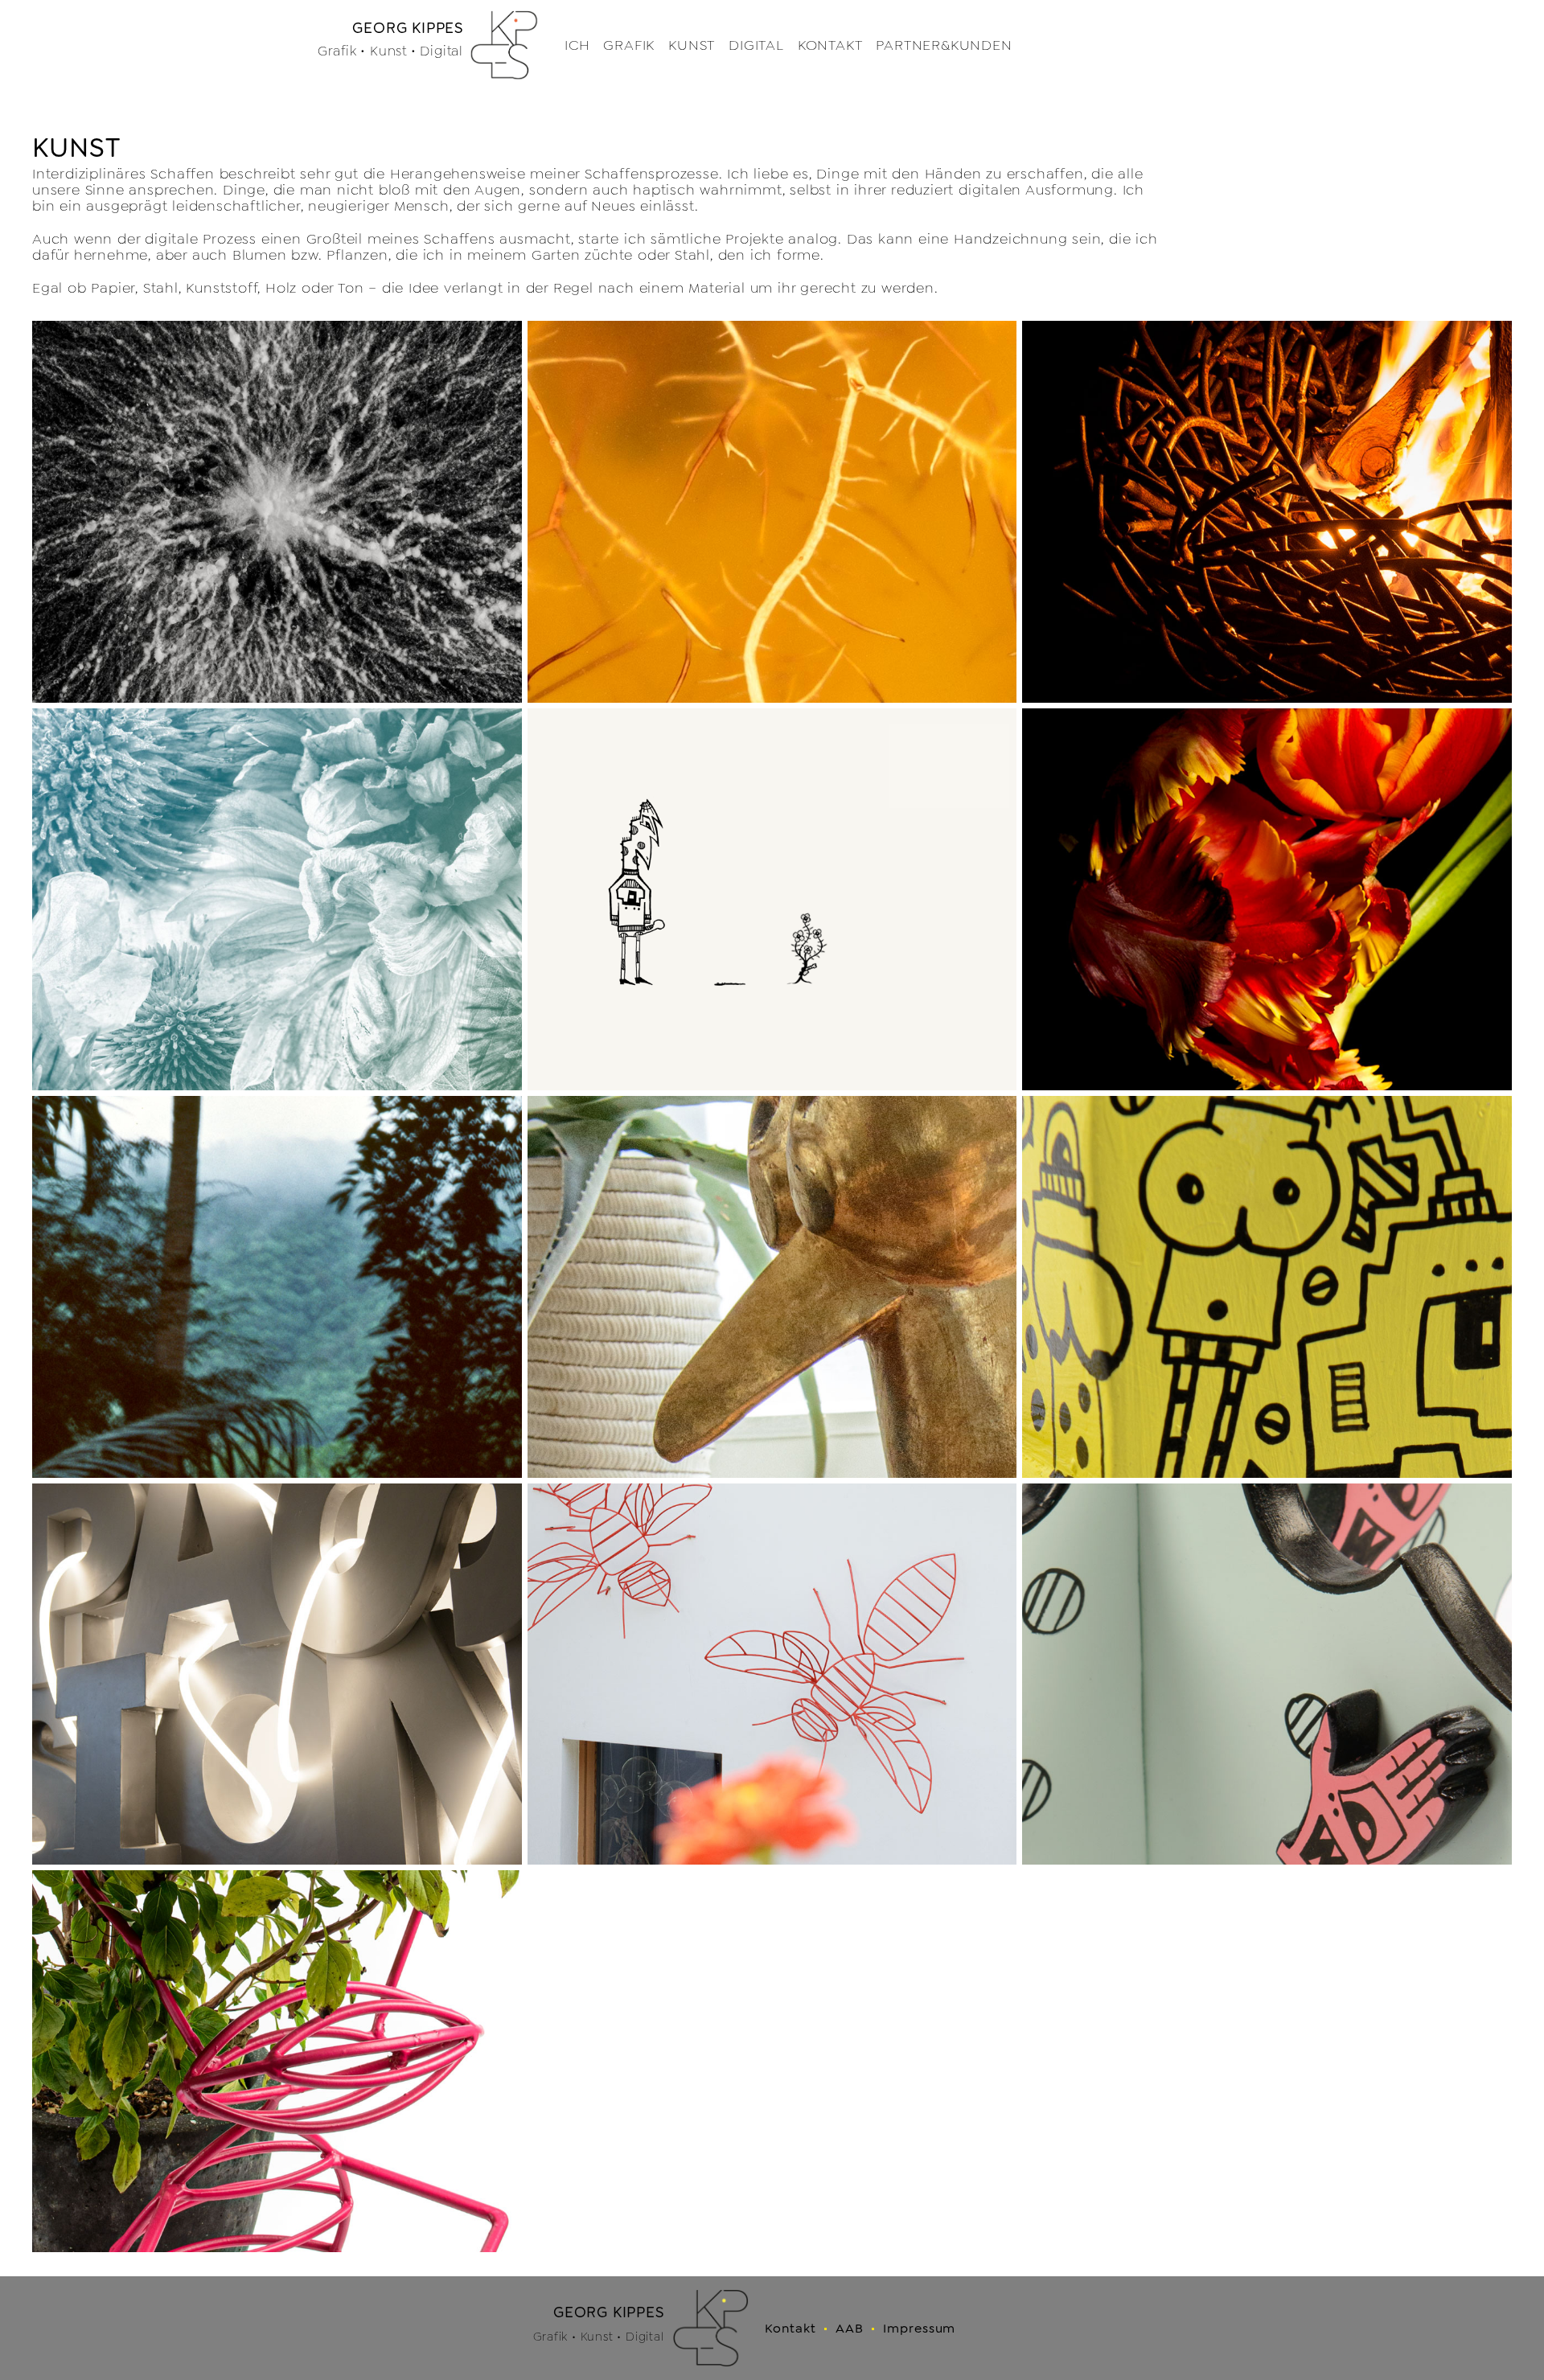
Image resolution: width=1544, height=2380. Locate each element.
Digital (756, 45)
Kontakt (830, 45)
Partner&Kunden (944, 45)
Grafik (629, 45)
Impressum (920, 2328)
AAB (850, 2328)
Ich (577, 45)
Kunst (692, 45)
